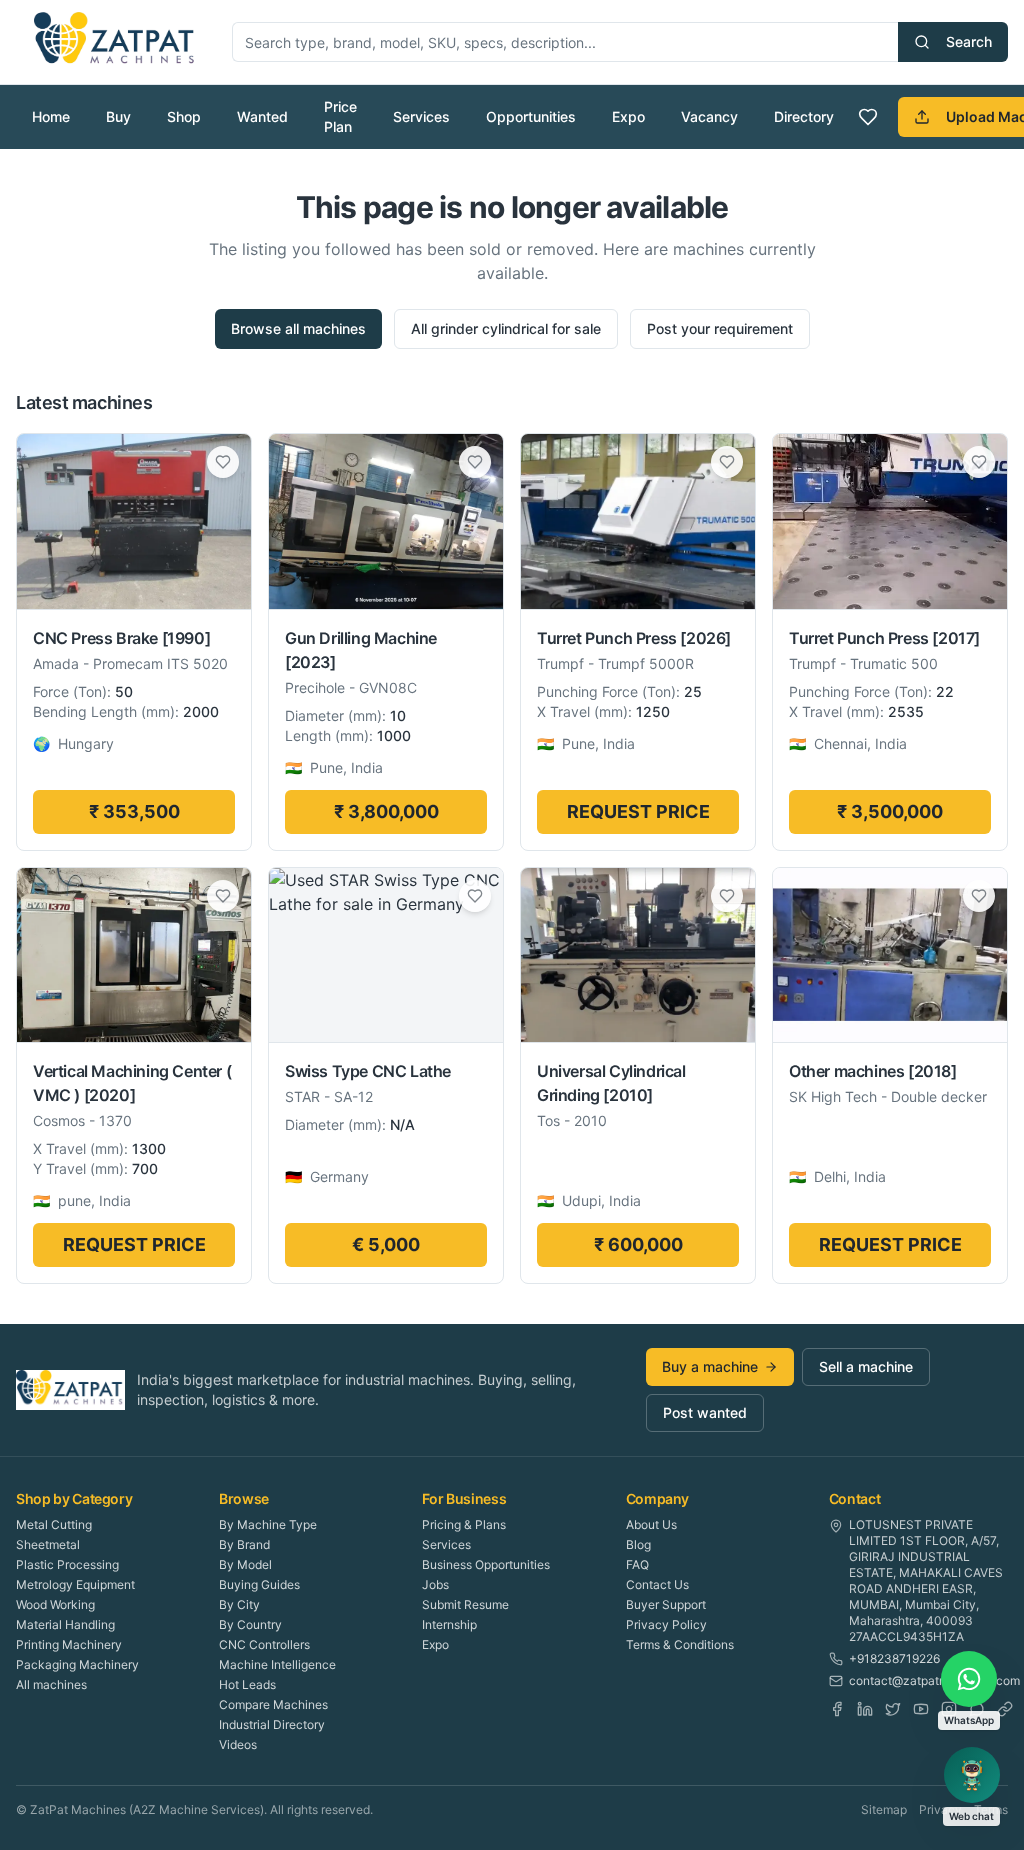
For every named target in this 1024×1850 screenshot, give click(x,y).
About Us (651, 1524)
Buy (118, 116)
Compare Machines (273, 1704)
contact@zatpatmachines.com (934, 1680)
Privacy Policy (666, 1624)
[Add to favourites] (223, 462)
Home (51, 116)
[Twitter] (893, 1709)
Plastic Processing (67, 1564)
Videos (238, 1744)
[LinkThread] (1005, 1709)
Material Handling (65, 1624)
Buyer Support (666, 1604)
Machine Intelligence (277, 1664)
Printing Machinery (69, 1644)
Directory (804, 116)
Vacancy (709, 116)
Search (969, 41)
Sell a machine (866, 1366)
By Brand (244, 1544)
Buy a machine (710, 1366)
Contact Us (657, 1584)
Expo (628, 116)
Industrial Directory (272, 1724)
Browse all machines (298, 328)
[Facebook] (837, 1709)
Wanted (262, 116)
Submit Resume (465, 1604)
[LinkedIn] (865, 1709)
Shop (184, 116)
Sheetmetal (48, 1544)
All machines (51, 1684)
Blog (638, 1544)
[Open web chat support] (972, 1775)
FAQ (637, 1564)
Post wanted (705, 1412)
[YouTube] (921, 1709)
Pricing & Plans (464, 1524)
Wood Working (55, 1604)
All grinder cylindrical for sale (506, 328)
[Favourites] (868, 117)
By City (239, 1604)
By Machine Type (268, 1524)
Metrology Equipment (75, 1584)
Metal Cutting (54, 1524)
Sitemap (884, 1809)
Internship (449, 1624)
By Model (245, 1564)
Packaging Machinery (77, 1664)
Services (421, 116)
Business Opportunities (486, 1564)
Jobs (435, 1584)
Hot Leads (247, 1684)
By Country (250, 1624)
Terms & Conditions (680, 1644)
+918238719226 (894, 1658)
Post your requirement (720, 328)
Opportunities (531, 116)
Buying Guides (259, 1584)
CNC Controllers (264, 1644)
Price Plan (340, 116)
